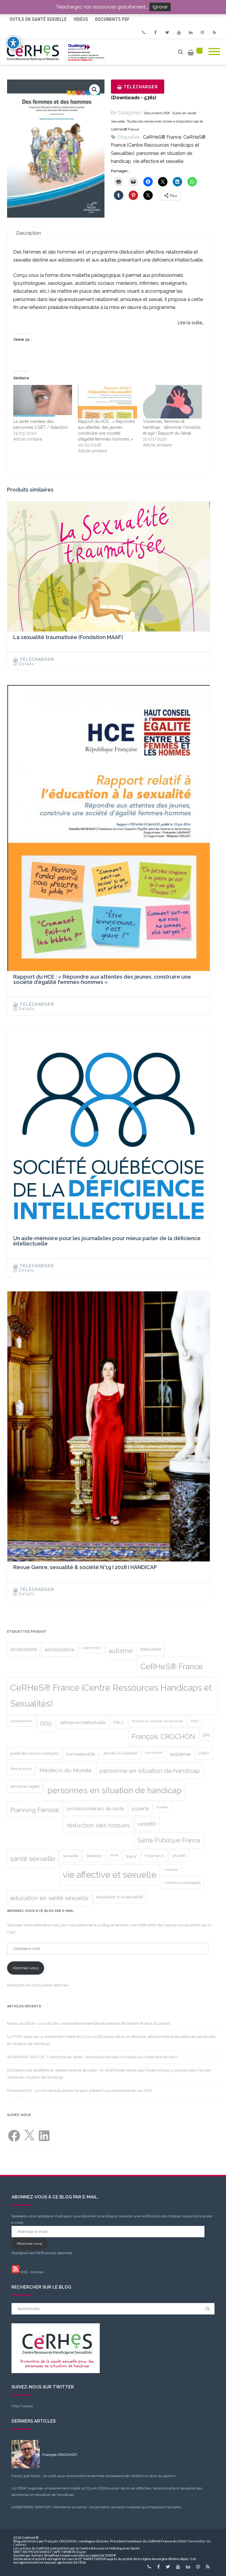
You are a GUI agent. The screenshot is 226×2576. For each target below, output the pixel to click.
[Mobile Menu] (214, 52)
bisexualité (151, 1649)
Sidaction (94, 1856)
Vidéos (81, 19)
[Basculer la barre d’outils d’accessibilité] (13, 43)
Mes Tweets (22, 2406)
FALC (119, 1722)
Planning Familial (35, 1810)
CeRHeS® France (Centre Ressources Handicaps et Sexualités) (158, 145)
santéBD (147, 1824)
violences (171, 1869)
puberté (140, 1809)
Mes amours (21, 1769)
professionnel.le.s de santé (95, 1809)
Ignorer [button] (160, 7)
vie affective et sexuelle (158, 161)
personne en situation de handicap (150, 1771)
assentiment (92, 1648)
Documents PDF (112, 19)
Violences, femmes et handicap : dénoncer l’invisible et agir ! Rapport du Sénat (172, 427)
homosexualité (81, 1754)
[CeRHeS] (57, 52)
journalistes (154, 1753)
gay (206, 1734)
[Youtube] (179, 32)
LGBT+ (204, 1753)
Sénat (114, 1855)
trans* (132, 1856)
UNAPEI (179, 1856)
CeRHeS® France (162, 137)
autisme (121, 1651)
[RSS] (214, 32)
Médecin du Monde (66, 1770)
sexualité (70, 1856)
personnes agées (25, 1786)
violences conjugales (182, 1883)
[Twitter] (167, 32)
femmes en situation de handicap (157, 1721)
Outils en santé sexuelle (38, 19)
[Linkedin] (191, 32)
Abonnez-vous (25, 1968)
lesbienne (180, 1754)
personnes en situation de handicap (114, 1790)
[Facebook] (155, 32)
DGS (46, 1724)
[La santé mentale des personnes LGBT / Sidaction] (43, 402)
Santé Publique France (169, 1840)
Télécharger (141, 87)
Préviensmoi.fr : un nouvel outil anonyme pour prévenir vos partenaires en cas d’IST (80, 2091)
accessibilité (24, 1649)
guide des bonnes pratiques (34, 1753)
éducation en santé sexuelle (49, 1898)
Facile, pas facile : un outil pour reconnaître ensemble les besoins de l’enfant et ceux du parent (89, 2023)
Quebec (162, 1807)
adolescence (59, 1649)
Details (26, 664)
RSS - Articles (32, 2272)
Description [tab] (29, 233)
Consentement (21, 1721)
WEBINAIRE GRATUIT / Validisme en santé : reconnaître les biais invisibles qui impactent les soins (92, 2057)
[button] (94, 90)
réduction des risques (98, 1825)
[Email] (202, 32)
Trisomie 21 (154, 1856)
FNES (195, 1721)
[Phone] (144, 32)
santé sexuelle (33, 1859)
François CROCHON (163, 1737)
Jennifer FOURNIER (120, 1753)
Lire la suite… (191, 323)
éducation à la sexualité (119, 1897)
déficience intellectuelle (83, 1722)
